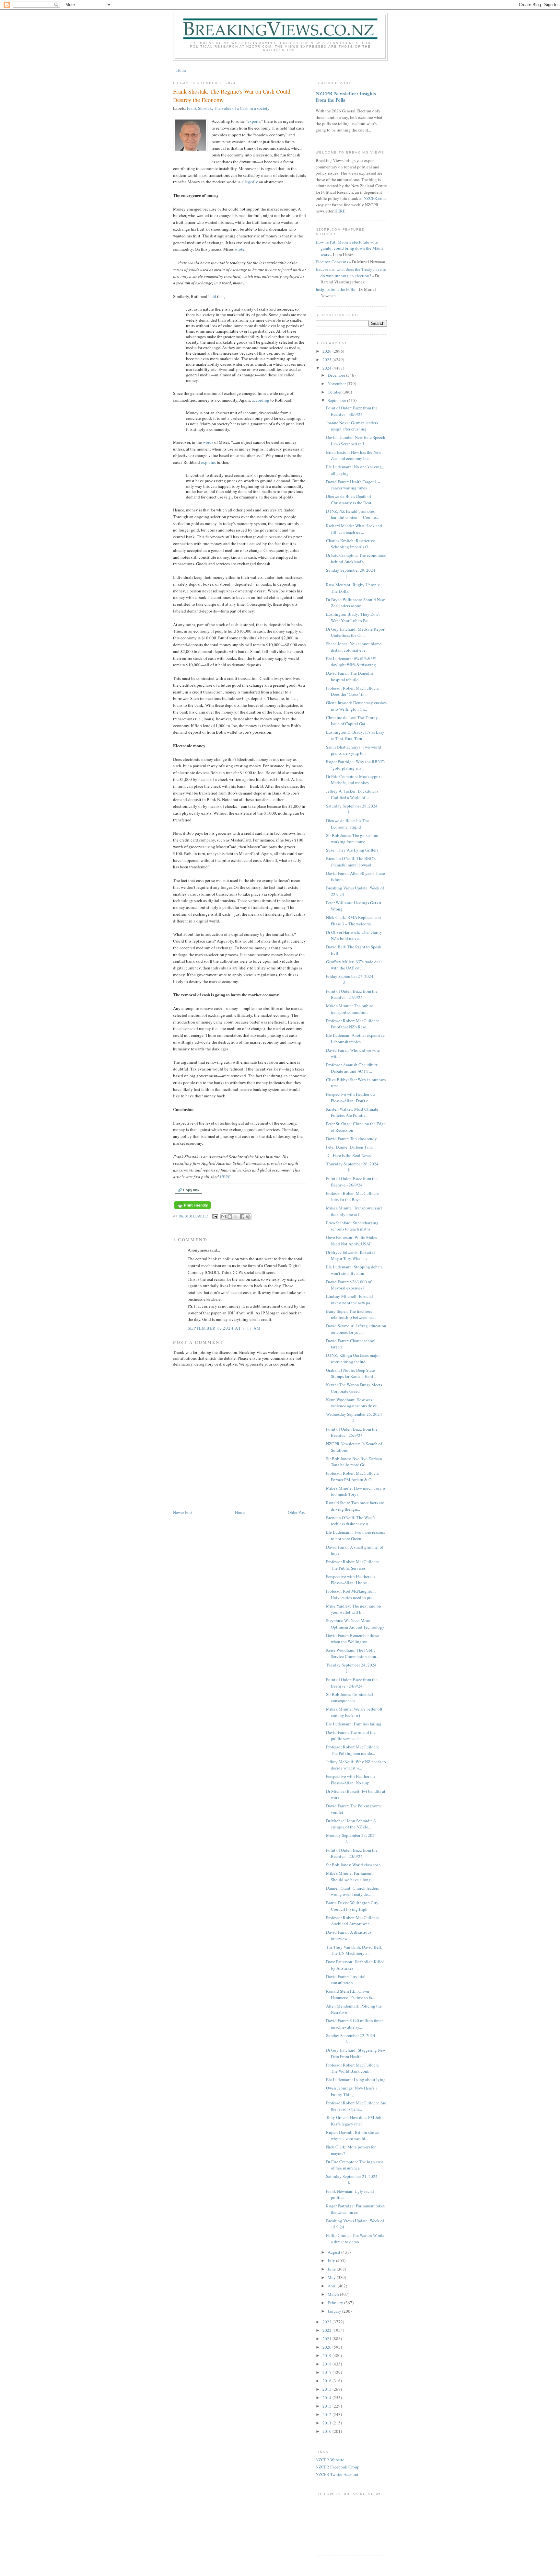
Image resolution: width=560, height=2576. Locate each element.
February (336, 2303)
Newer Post (183, 1512)
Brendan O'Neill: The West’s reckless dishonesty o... (351, 1521)
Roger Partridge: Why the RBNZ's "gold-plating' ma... (356, 765)
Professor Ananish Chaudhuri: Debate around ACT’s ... (352, 1068)
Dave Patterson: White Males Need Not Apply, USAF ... (351, 1241)
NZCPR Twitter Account (337, 2474)
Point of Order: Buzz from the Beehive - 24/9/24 (352, 1683)
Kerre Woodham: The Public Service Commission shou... (353, 1653)
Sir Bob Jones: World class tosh (353, 1865)
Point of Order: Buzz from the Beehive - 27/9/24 (352, 994)
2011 (327, 2423)
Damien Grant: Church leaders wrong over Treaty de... (352, 1891)
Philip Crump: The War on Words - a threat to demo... (356, 2238)
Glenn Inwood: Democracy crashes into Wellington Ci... (356, 706)
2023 (327, 2322)
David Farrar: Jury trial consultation (346, 1980)
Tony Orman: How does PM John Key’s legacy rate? (355, 2121)
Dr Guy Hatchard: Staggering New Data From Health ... (356, 2053)
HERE (225, 1177)
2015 (327, 2389)
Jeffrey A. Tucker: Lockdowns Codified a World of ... (352, 794)
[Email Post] (215, 1216)
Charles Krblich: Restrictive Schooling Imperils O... (350, 544)
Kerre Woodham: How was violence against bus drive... (353, 1403)
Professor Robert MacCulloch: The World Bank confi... (353, 2068)
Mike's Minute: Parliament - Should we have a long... (350, 1876)
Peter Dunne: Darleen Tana (349, 1147)
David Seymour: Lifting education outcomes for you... (356, 1329)
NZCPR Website (330, 2460)
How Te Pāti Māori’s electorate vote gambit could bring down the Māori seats (349, 248)
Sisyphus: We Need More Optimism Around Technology (355, 1624)
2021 (327, 2339)
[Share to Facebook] (242, 1217)
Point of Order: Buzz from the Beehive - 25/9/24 (352, 1432)
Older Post (297, 1512)
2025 (327, 360)
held (212, 296)
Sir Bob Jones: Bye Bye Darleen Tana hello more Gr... (354, 1462)
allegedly (250, 182)
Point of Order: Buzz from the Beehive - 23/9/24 (352, 1853)
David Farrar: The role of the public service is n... (351, 1735)
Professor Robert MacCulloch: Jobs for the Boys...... (353, 1196)
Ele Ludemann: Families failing (354, 1724)
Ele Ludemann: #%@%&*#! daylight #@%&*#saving (351, 662)
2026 (327, 351)
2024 (327, 368)
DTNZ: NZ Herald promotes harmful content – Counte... (352, 514)
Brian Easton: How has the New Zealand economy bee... (354, 455)
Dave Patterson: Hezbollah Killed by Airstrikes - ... (355, 1965)
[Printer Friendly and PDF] (192, 1209)
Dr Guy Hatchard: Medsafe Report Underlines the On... (356, 632)
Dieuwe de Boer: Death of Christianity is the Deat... (350, 499)
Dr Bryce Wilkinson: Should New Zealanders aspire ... (355, 603)
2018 (327, 2364)
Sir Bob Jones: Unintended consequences (350, 1698)
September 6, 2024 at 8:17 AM (224, 1328)
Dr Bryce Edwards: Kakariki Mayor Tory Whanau (350, 1255)
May (332, 2277)
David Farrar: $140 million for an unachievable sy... (355, 2024)
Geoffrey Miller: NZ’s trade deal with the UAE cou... (354, 965)
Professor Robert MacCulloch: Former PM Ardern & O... (353, 1476)
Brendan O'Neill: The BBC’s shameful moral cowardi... (351, 862)
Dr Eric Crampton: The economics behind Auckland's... (356, 558)
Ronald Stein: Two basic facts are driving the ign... (355, 1506)
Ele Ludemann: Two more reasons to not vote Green (356, 1535)
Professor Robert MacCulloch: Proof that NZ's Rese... (353, 1024)
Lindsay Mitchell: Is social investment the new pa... (350, 1299)
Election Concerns (332, 262)
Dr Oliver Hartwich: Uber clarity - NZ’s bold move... (355, 935)
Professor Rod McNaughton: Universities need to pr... (351, 1594)
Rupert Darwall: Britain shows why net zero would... (352, 2135)
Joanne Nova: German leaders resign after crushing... (352, 426)
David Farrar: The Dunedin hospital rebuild (350, 676)
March (334, 2294)
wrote (239, 249)
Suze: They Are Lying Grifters (352, 850)
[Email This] (224, 1217)
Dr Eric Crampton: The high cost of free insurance (355, 2165)
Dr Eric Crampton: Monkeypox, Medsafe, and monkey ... (354, 780)
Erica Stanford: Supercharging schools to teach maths (352, 1226)
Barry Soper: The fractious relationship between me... (351, 1314)
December (337, 375)
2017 (327, 2372)
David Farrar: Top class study (351, 1139)
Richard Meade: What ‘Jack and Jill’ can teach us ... (354, 529)
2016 (327, 2381)
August (334, 2252)
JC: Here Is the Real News (348, 1155)
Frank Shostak (199, 108)
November (337, 384)
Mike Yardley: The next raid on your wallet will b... (354, 1609)
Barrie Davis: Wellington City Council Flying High (352, 1906)
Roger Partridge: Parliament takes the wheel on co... (355, 2209)
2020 (327, 2347)
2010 (327, 2431)
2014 (327, 2398)
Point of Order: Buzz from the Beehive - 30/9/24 (352, 411)
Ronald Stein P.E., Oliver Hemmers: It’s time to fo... (350, 1994)
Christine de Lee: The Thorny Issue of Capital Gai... (352, 721)
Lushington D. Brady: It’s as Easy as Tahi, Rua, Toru (355, 735)
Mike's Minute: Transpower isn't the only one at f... (354, 1211)
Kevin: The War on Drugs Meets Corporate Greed (354, 1388)
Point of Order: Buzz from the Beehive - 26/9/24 (352, 1182)
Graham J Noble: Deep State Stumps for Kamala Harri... (351, 1373)
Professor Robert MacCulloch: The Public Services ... (353, 1565)
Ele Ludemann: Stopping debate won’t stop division (354, 1270)
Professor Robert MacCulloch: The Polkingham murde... (353, 1750)
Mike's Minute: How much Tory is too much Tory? (356, 1491)
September (337, 400)
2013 (327, 2406)
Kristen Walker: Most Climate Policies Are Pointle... (352, 1112)
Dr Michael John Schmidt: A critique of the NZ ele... (351, 1824)
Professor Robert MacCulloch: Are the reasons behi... (356, 2106)
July (332, 2261)
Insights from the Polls (335, 289)
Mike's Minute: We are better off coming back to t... (354, 1712)
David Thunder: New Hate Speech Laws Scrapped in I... (356, 441)
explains (208, 462)
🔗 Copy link (188, 1190)
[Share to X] (236, 1217)
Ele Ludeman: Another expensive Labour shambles (355, 1038)
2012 (327, 2414)
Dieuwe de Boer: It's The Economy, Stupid (347, 824)
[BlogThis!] (230, 1217)
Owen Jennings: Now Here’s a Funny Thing (352, 2091)
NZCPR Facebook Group (338, 2467)
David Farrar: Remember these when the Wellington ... (352, 1639)
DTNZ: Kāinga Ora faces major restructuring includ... (353, 1358)
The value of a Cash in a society (242, 108)
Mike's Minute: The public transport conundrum (350, 1009)
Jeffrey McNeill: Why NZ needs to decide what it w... (356, 1765)
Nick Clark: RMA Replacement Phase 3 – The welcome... (354, 921)
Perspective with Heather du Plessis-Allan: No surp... (350, 1780)
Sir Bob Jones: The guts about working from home (352, 839)
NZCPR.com (375, 198)
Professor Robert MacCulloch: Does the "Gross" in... (353, 691)
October (335, 392)
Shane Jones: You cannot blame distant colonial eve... (354, 647)
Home (181, 70)
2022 (327, 2330)
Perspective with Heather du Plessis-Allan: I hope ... (350, 1580)
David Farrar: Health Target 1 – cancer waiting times (353, 485)
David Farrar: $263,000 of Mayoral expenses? (349, 1285)
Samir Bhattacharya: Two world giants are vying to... (354, 750)
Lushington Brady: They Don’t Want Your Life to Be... (353, 617)
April (333, 2286)
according (261, 400)
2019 (327, 2355)
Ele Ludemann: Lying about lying (356, 2079)
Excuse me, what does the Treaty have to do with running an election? (351, 272)
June (332, 2269)
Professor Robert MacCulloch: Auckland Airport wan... (353, 1921)
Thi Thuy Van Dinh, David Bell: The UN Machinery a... (354, 1950)
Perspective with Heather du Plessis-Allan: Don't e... (350, 1097)
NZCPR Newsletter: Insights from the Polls (346, 97)
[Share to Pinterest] (248, 1217)
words (208, 442)
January (335, 2311)
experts (254, 121)
